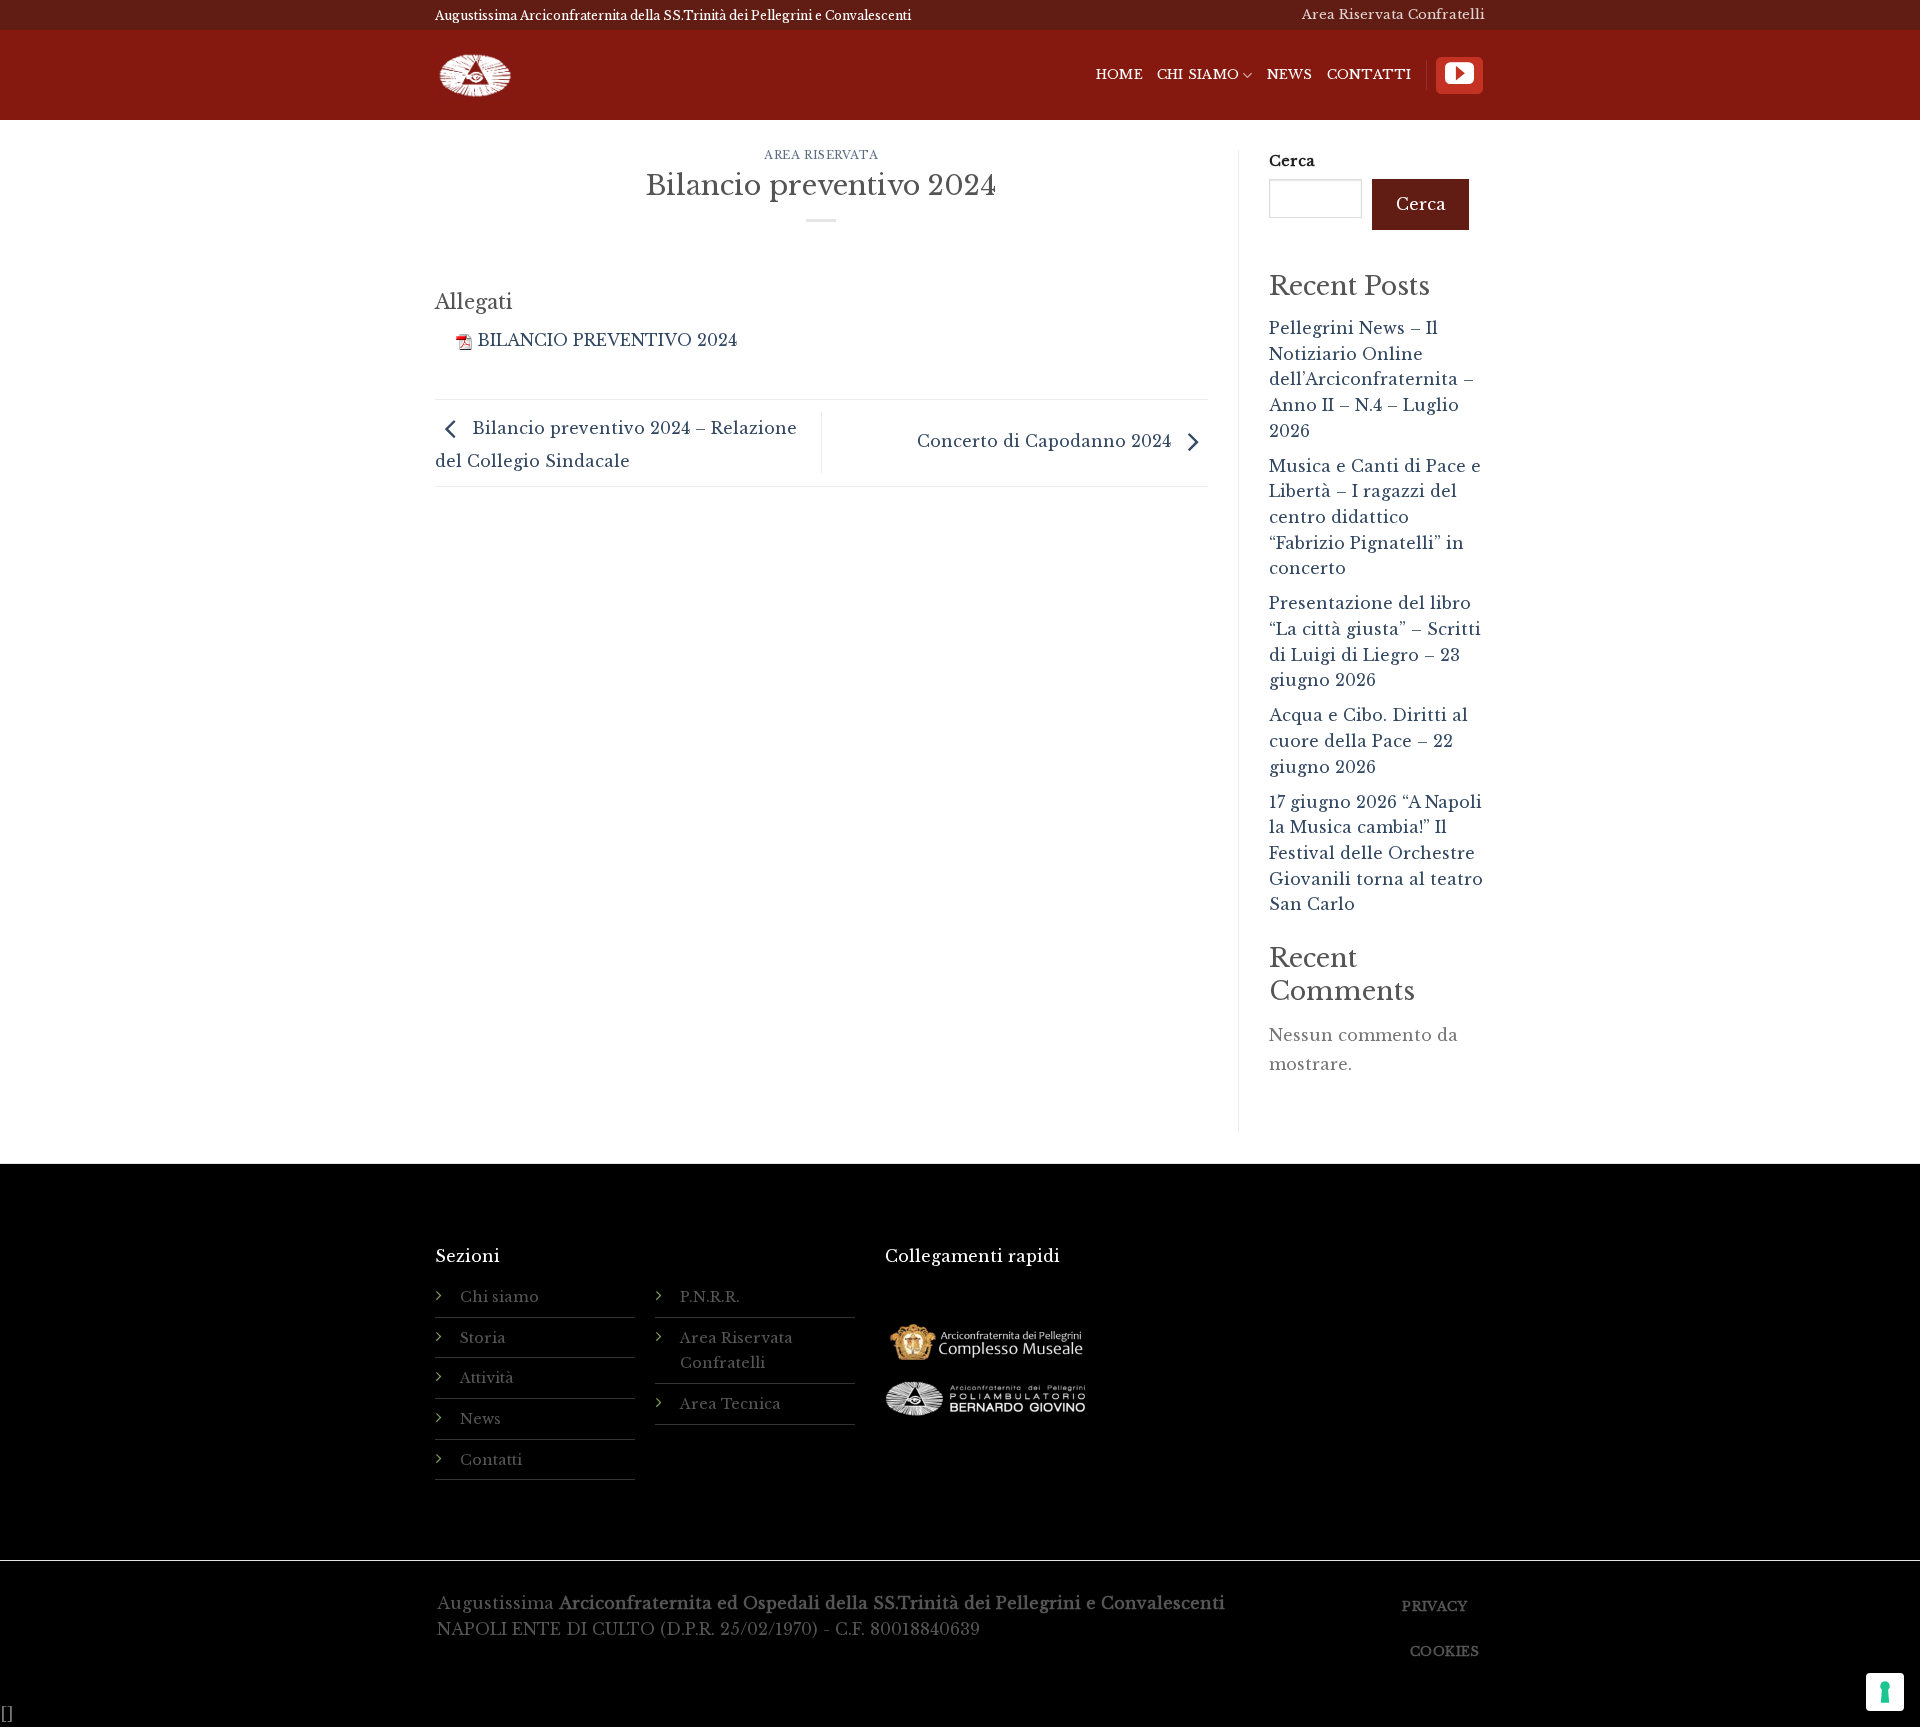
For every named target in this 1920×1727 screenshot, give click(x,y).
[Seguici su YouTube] (1459, 75)
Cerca (1292, 161)
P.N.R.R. (710, 1297)
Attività (487, 1378)
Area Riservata (821, 155)
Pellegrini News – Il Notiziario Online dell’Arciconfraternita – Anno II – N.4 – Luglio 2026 (1371, 379)
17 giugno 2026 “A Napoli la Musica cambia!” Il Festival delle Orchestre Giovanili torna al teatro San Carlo (1376, 853)
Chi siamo (1198, 74)
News (1290, 74)
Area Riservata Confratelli (1393, 14)
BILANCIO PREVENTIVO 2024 (607, 340)
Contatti (1369, 74)
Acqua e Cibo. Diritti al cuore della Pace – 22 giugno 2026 (1368, 740)
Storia (483, 1338)
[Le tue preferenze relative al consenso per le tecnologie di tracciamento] (1885, 1692)
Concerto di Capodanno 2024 (1046, 441)
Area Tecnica (730, 1404)
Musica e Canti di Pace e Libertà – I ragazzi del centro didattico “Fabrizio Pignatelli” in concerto (1375, 517)
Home (1119, 74)
